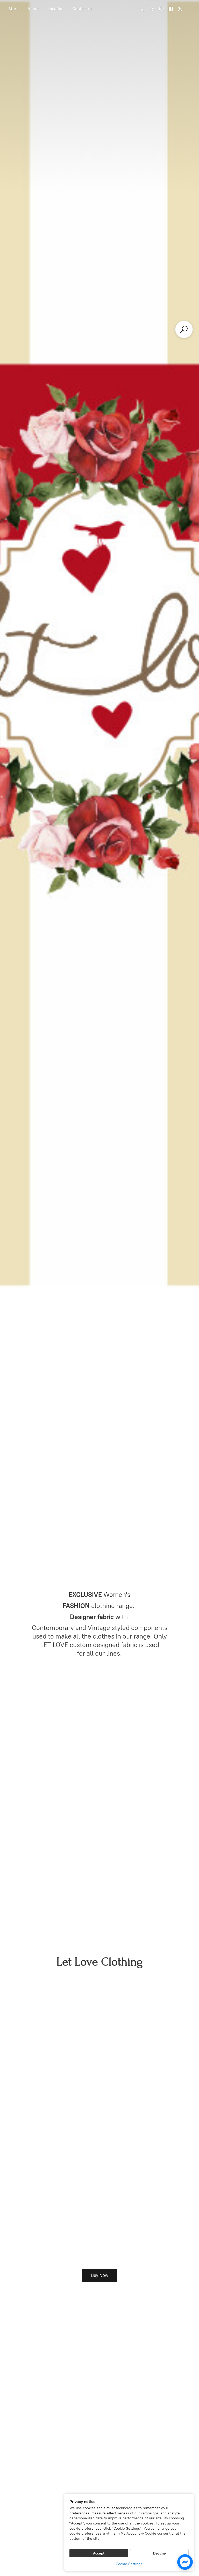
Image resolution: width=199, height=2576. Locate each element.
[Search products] (184, 329)
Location (56, 9)
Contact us (82, 9)
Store (13, 9)
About (33, 9)
